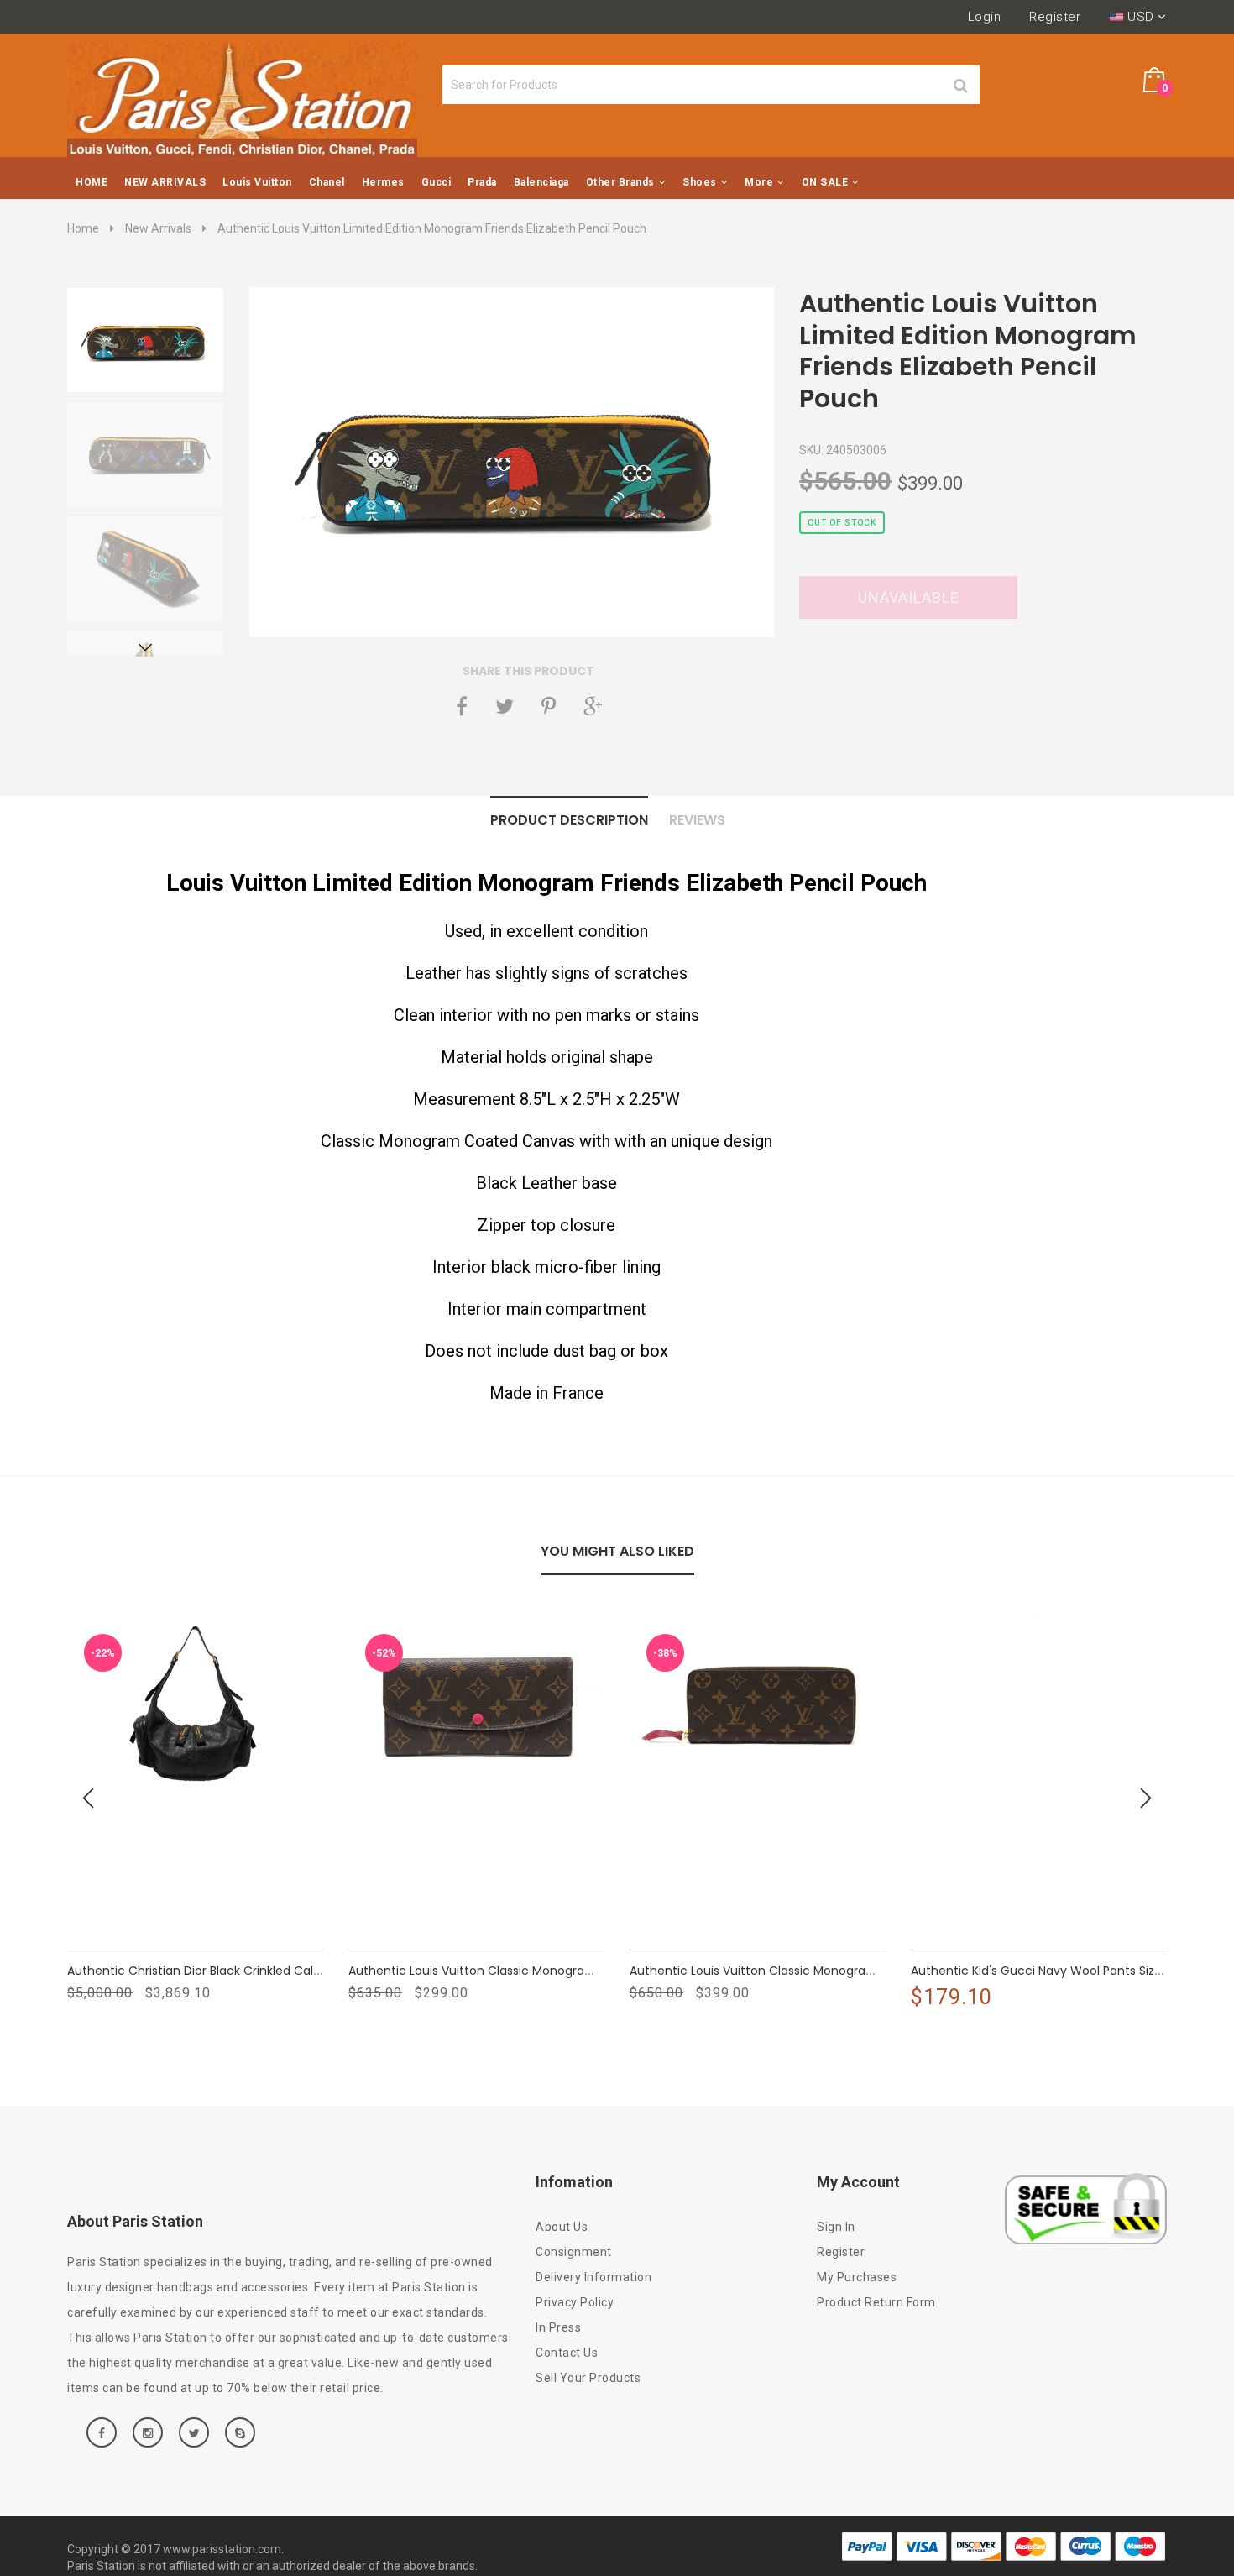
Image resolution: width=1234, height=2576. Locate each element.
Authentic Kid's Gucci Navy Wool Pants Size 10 (1043, 1971)
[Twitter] (505, 706)
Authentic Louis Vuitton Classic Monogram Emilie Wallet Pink (524, 1971)
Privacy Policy (575, 2302)
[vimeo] (549, 706)
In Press (558, 2327)
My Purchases (857, 2277)
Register (1055, 17)
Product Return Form (876, 2302)
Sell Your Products (588, 2378)
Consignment (574, 2252)
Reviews (697, 820)
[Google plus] (593, 706)
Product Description (569, 820)
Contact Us (567, 2353)
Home (83, 228)
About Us (562, 2227)
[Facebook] (462, 706)
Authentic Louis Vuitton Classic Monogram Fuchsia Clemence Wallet (831, 1971)
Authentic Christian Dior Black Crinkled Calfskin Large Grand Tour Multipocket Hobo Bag (322, 1971)
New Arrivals (158, 228)
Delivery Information (593, 2277)
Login (985, 17)
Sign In (836, 2227)
